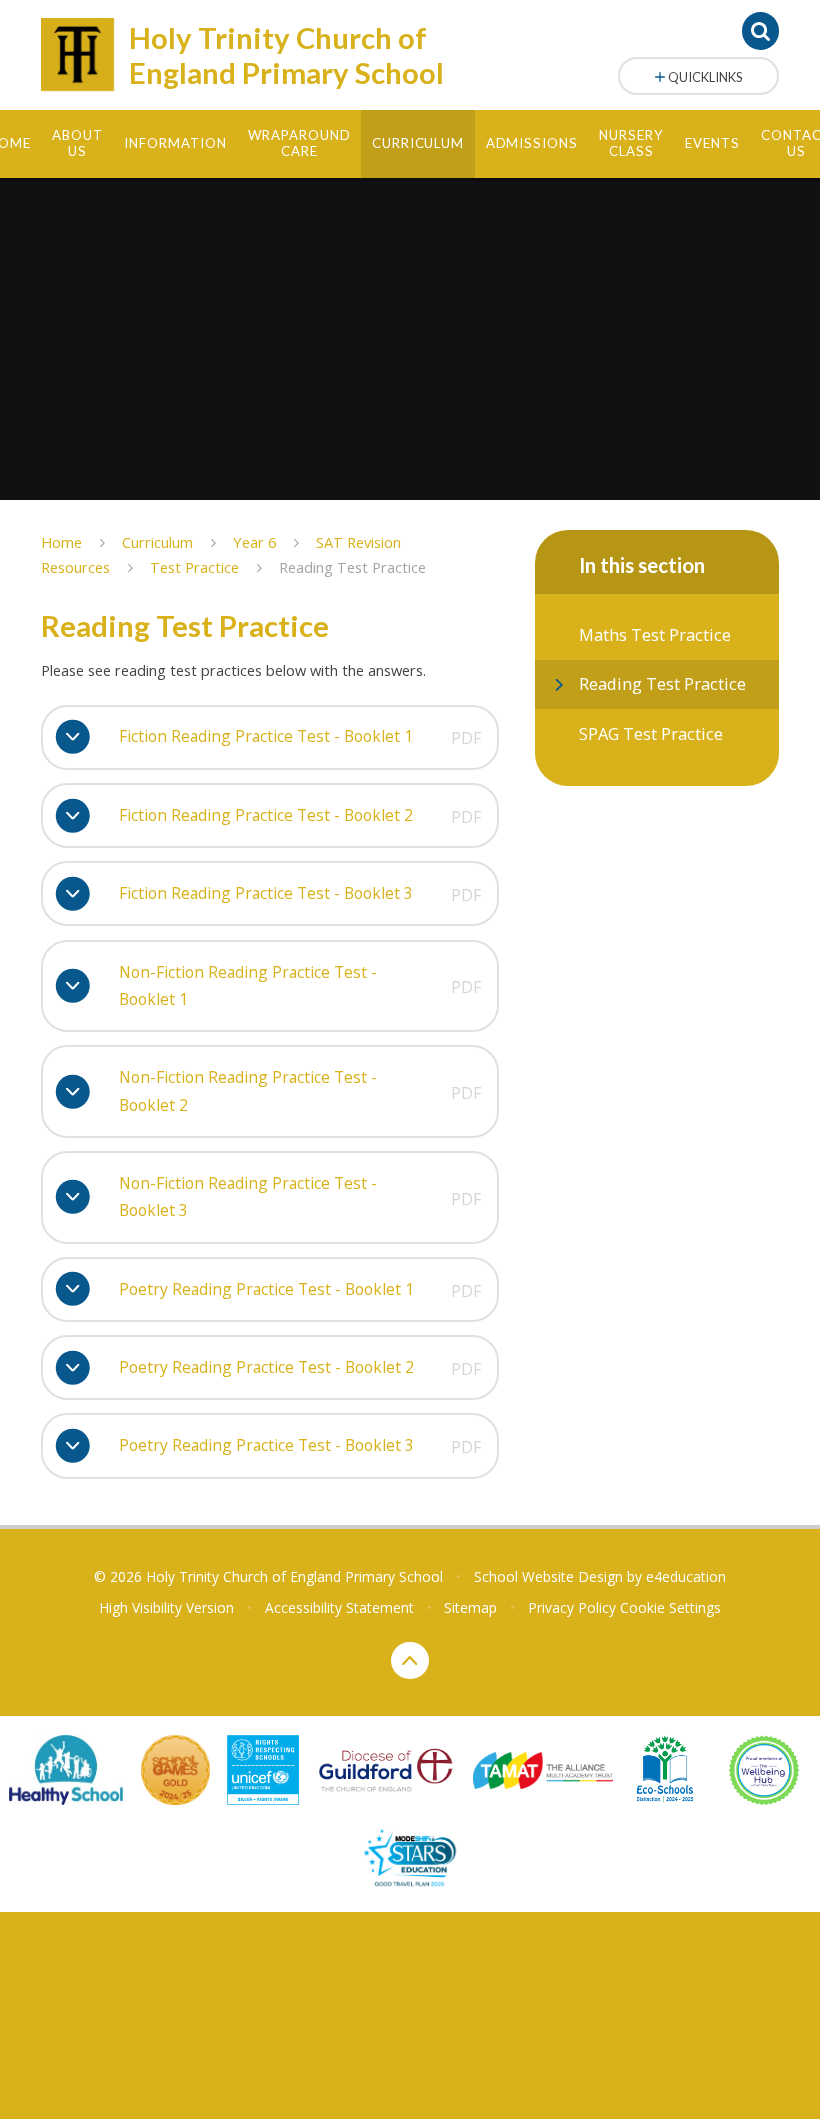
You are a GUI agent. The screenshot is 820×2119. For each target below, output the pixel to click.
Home (61, 542)
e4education (686, 1576)
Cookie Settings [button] (670, 1607)
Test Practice (194, 567)
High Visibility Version (166, 1607)
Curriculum (157, 542)
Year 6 (254, 542)
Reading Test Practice (352, 567)
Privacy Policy (572, 1607)
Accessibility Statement (339, 1607)
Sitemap (470, 1607)
